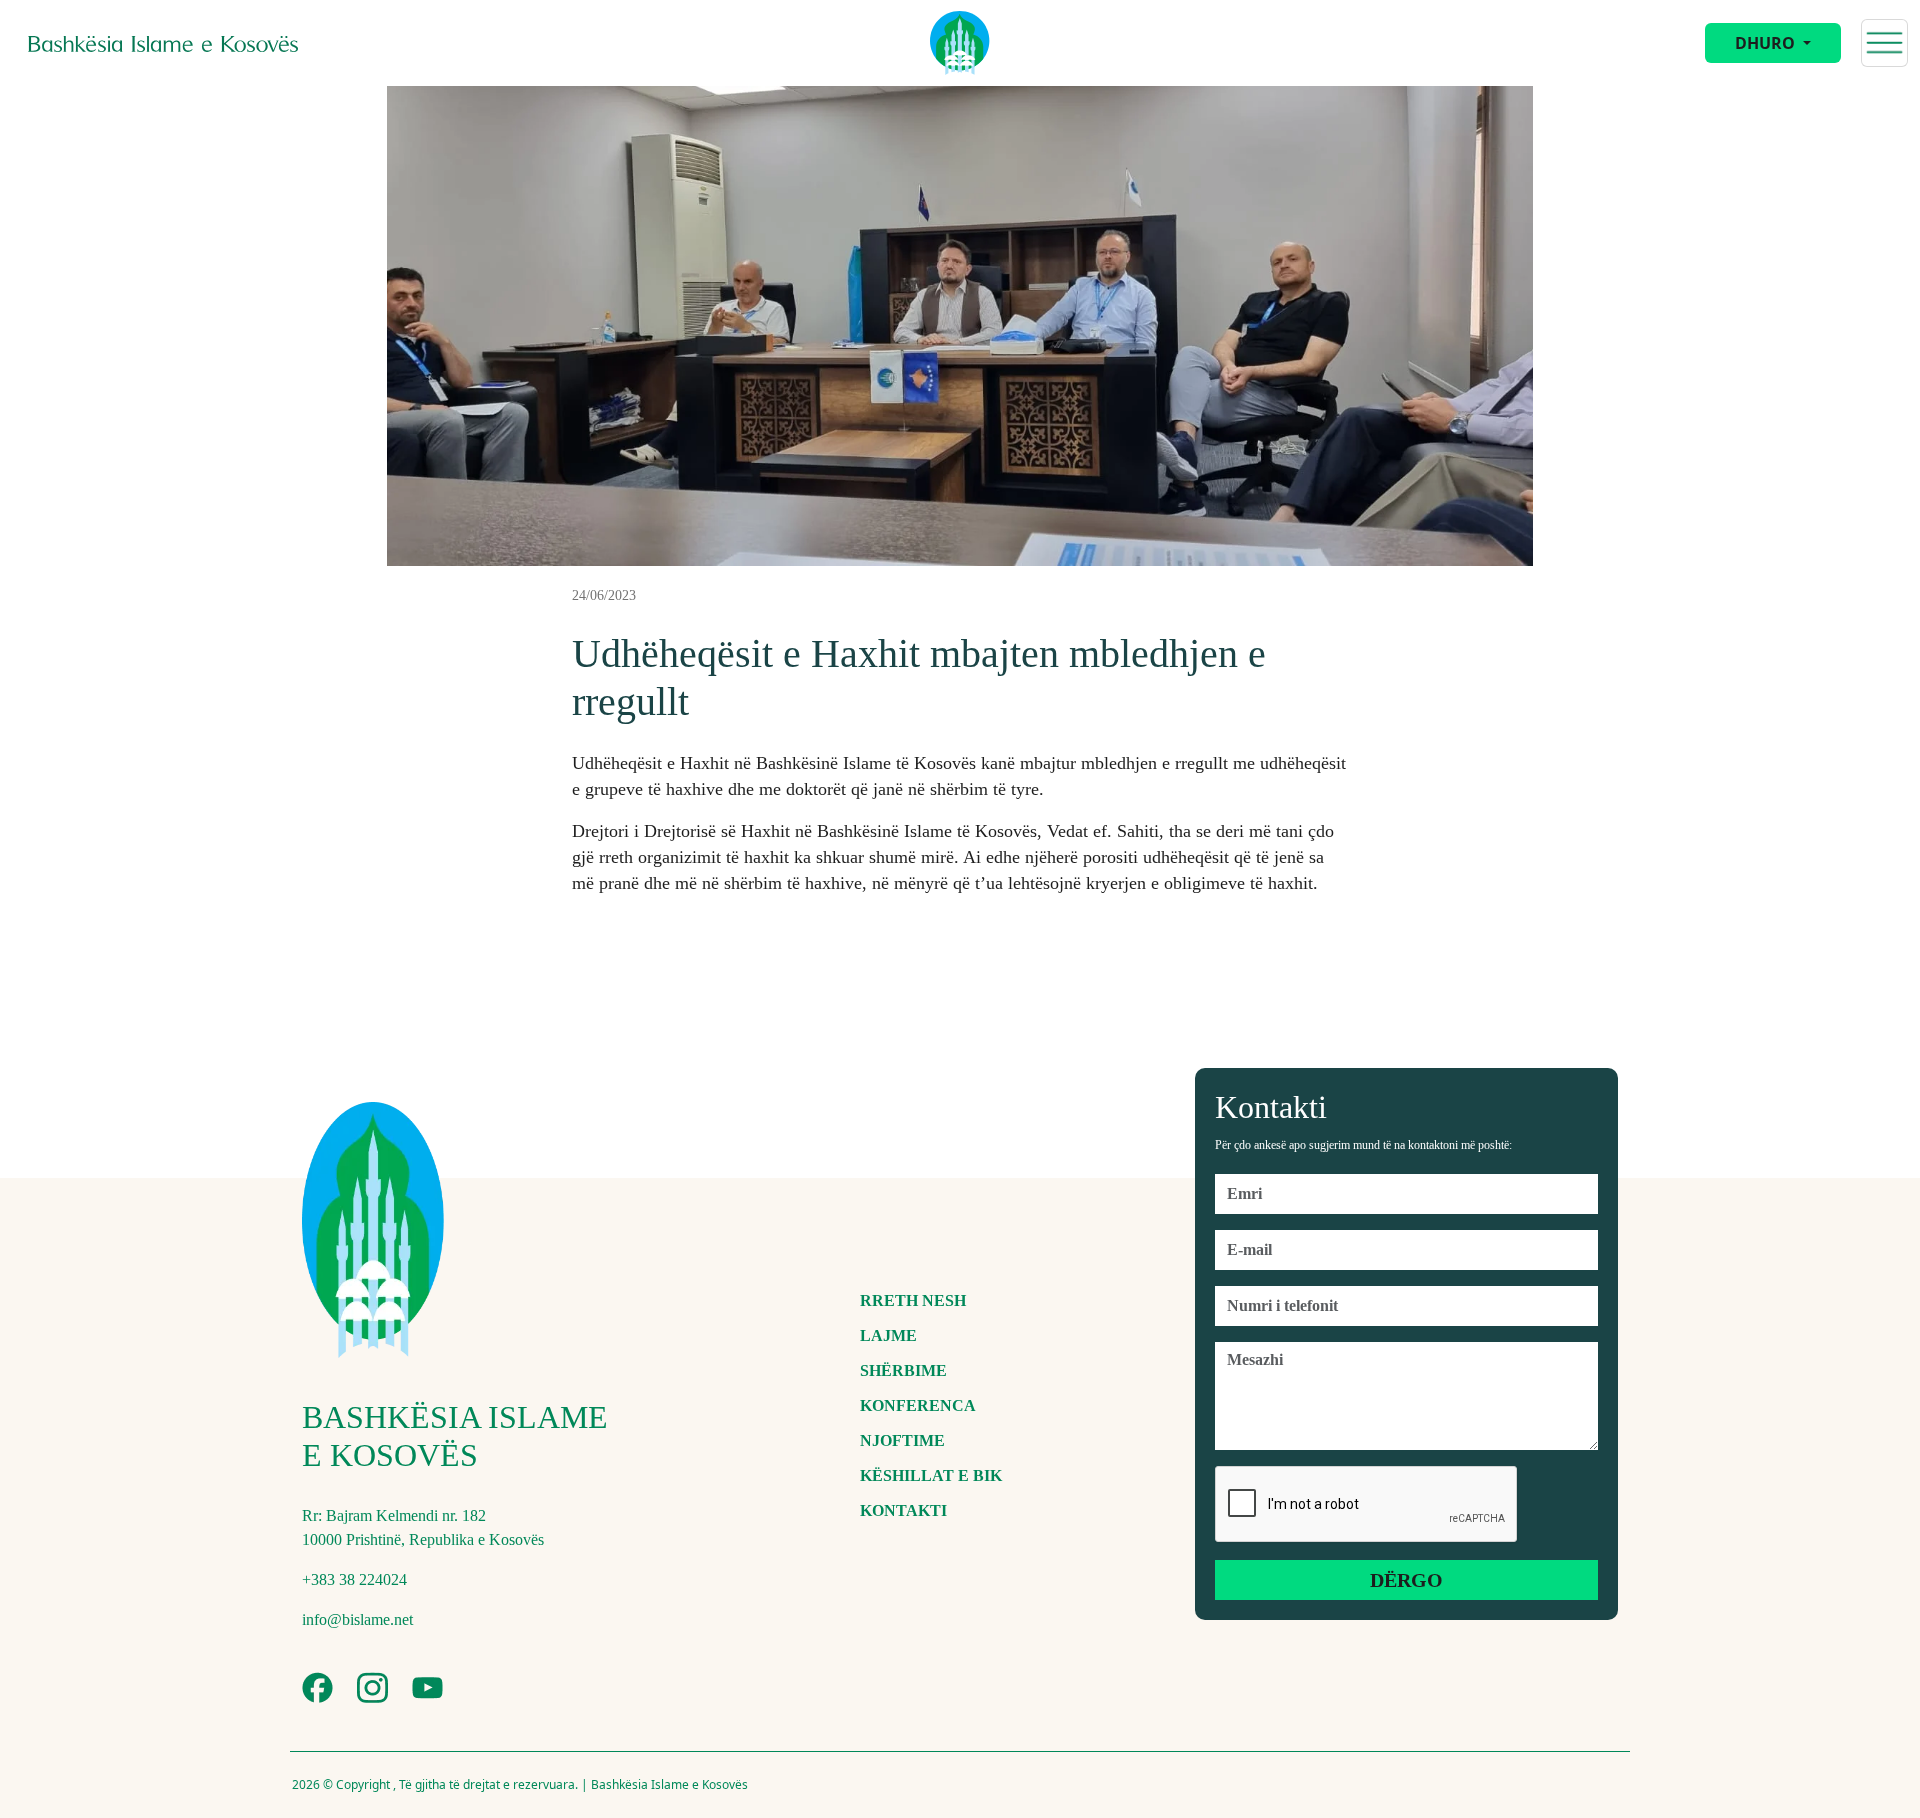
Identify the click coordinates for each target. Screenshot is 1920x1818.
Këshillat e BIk (931, 1475)
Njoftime (902, 1440)
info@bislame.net (357, 1619)
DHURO (1767, 43)
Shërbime (903, 1370)
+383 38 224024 (354, 1579)
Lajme (888, 1335)
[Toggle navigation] (1884, 43)
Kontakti (903, 1510)
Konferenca (918, 1405)
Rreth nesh (913, 1300)
